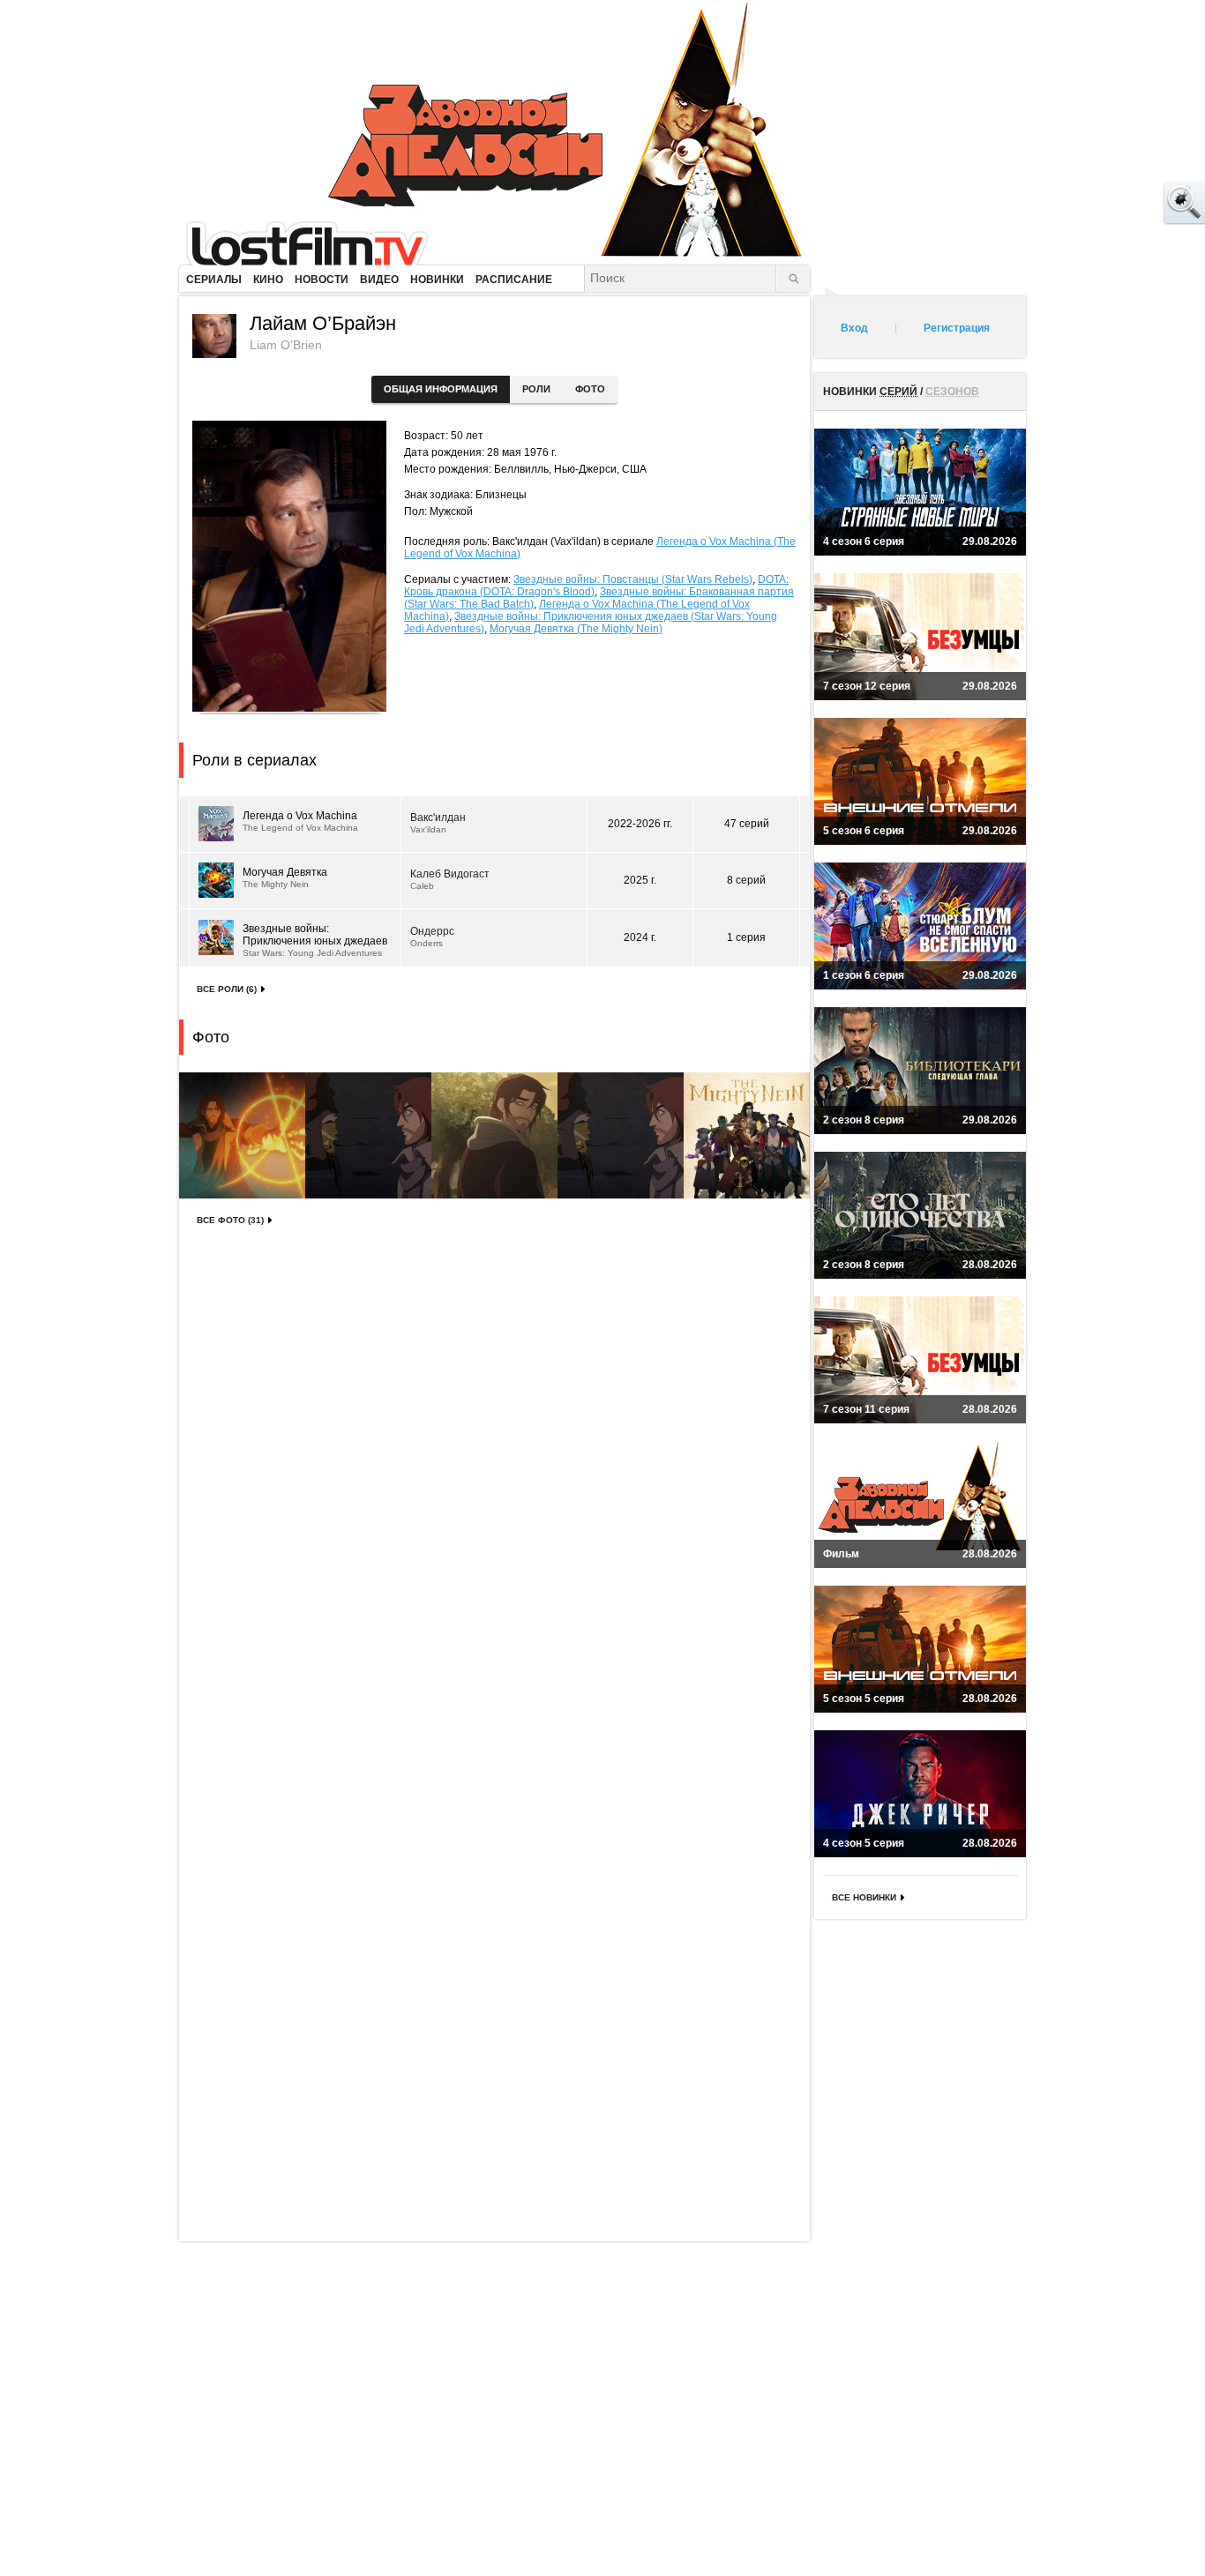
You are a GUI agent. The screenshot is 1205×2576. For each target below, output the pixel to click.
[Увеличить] (242, 1135)
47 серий (747, 824)
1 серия (746, 937)
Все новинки (864, 1897)
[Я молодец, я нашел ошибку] (1117, 203)
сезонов (952, 392)
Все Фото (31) (230, 1220)
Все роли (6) (227, 989)
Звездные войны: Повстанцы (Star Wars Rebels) (633, 579)
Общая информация (441, 389)
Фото (590, 389)
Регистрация (957, 328)
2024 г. (640, 937)
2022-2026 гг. (640, 824)
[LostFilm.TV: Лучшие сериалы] (315, 243)
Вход (854, 328)
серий (898, 392)
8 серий (746, 880)
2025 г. (640, 880)
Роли (536, 389)
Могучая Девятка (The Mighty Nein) (576, 629)
